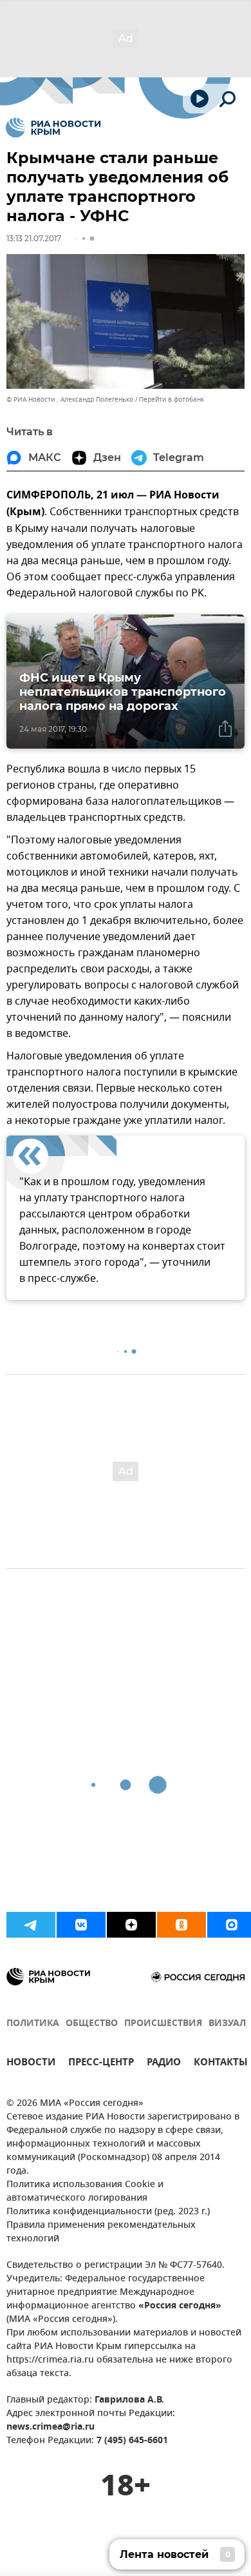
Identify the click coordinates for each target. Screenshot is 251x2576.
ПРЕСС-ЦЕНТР (101, 2064)
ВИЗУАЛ (227, 2024)
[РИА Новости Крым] (53, 128)
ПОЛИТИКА (33, 2024)
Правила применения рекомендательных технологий (101, 2232)
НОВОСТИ (31, 2064)
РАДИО (164, 2064)
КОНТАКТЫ (221, 2064)
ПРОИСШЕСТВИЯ (163, 2024)
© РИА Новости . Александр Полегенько (70, 399)
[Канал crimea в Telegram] (31, 1925)
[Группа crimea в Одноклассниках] (181, 1925)
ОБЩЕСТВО (92, 2024)
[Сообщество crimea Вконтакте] (81, 1925)
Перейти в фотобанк (172, 399)
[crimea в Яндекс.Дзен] (131, 1925)
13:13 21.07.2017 (34, 238)
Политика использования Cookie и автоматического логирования (85, 2192)
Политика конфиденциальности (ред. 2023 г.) (108, 2212)
